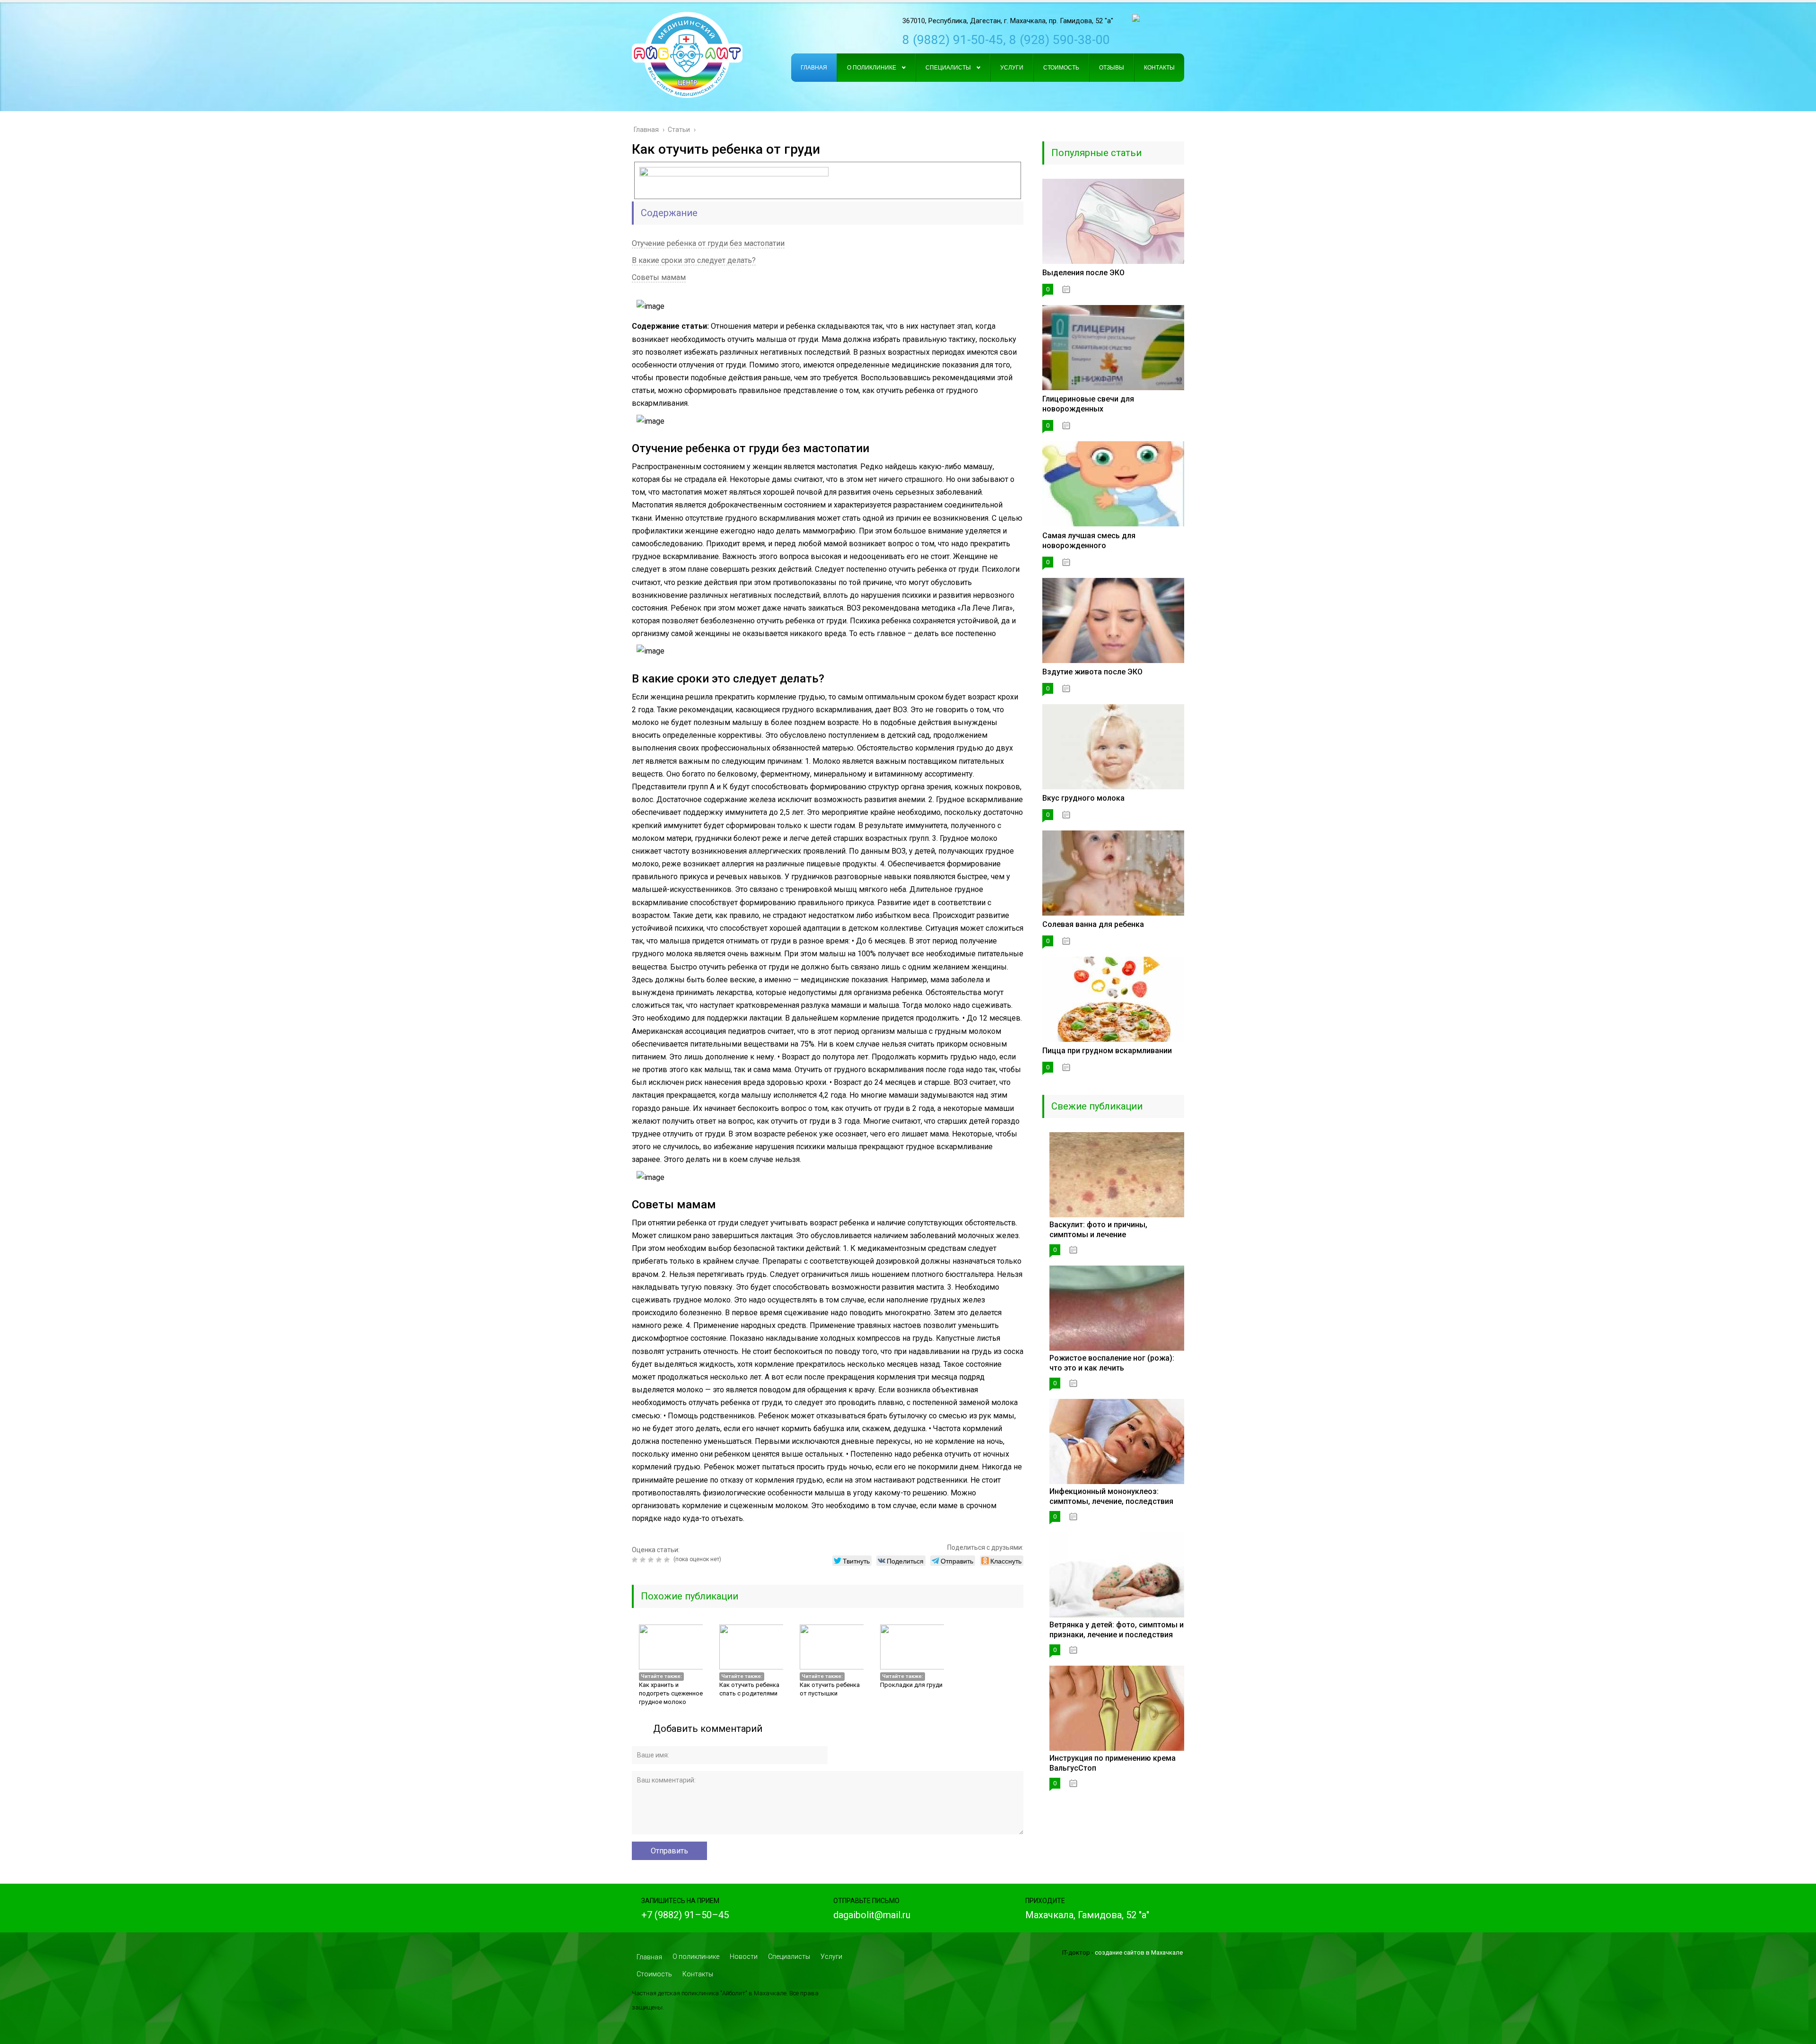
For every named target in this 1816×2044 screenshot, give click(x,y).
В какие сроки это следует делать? (694, 260)
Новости (744, 1957)
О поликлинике (696, 1957)
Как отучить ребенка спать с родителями (749, 1689)
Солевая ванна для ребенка (1093, 924)
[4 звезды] (660, 1560)
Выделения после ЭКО (1083, 273)
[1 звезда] (636, 1560)
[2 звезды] (644, 1560)
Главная (649, 1957)
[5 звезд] (668, 1560)
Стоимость (654, 1974)
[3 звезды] (652, 1560)
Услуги (831, 1957)
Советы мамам (659, 277)
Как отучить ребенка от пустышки (830, 1689)
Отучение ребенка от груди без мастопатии (708, 243)
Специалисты (789, 1957)
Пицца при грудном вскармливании (1107, 1051)
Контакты (698, 1974)
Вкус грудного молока (1083, 798)
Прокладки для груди (911, 1685)
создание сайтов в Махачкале (1139, 1952)
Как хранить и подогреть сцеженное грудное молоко (671, 1693)
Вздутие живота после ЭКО (1092, 672)
